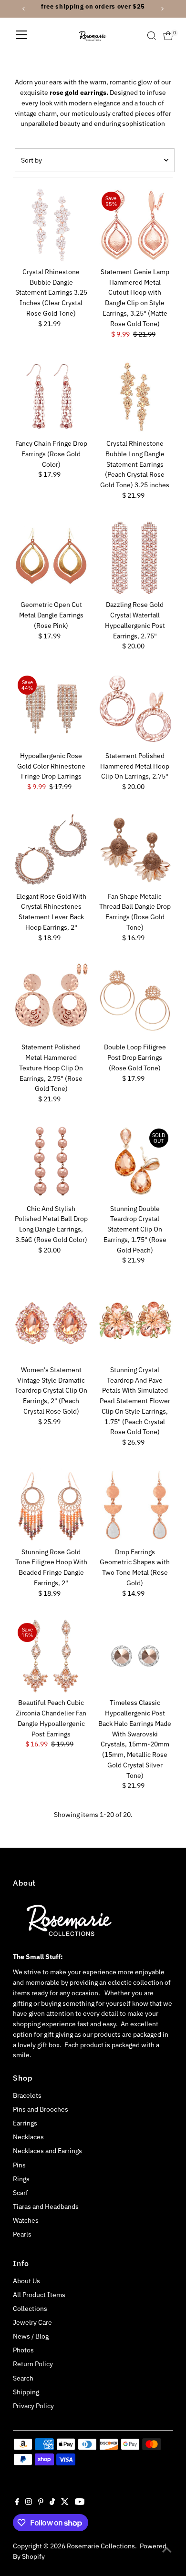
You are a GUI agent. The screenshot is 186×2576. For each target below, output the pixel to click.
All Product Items (39, 2295)
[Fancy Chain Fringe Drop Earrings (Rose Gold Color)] (51, 397)
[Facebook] (17, 2503)
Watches (26, 2220)
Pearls (22, 2234)
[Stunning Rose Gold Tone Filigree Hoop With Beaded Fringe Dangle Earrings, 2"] (51, 1505)
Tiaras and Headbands (46, 2207)
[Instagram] (29, 2503)
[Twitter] (65, 2503)
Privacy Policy (33, 2406)
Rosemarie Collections (101, 2546)
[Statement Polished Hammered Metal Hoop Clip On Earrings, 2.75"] (135, 709)
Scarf (21, 2193)
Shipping (26, 2392)
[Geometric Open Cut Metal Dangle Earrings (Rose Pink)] (51, 558)
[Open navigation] (21, 36)
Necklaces (28, 2137)
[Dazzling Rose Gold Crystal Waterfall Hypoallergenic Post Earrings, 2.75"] (135, 558)
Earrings (25, 2123)
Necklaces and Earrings (47, 2151)
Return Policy (33, 2364)
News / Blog (31, 2336)
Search (23, 2378)
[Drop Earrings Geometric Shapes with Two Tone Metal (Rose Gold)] (135, 1505)
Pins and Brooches (41, 2109)
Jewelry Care (32, 2322)
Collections (30, 2309)
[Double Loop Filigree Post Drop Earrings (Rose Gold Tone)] (135, 1001)
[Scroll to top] (167, 2550)
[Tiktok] (52, 2503)
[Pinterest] (41, 2503)
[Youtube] (80, 2503)
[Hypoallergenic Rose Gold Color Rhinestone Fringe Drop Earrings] (51, 709)
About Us (26, 2281)
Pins (19, 2165)
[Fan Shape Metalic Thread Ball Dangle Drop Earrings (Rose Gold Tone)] (135, 850)
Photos (23, 2350)
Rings (21, 2179)
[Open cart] (168, 36)
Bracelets (27, 2095)
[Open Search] (152, 36)
